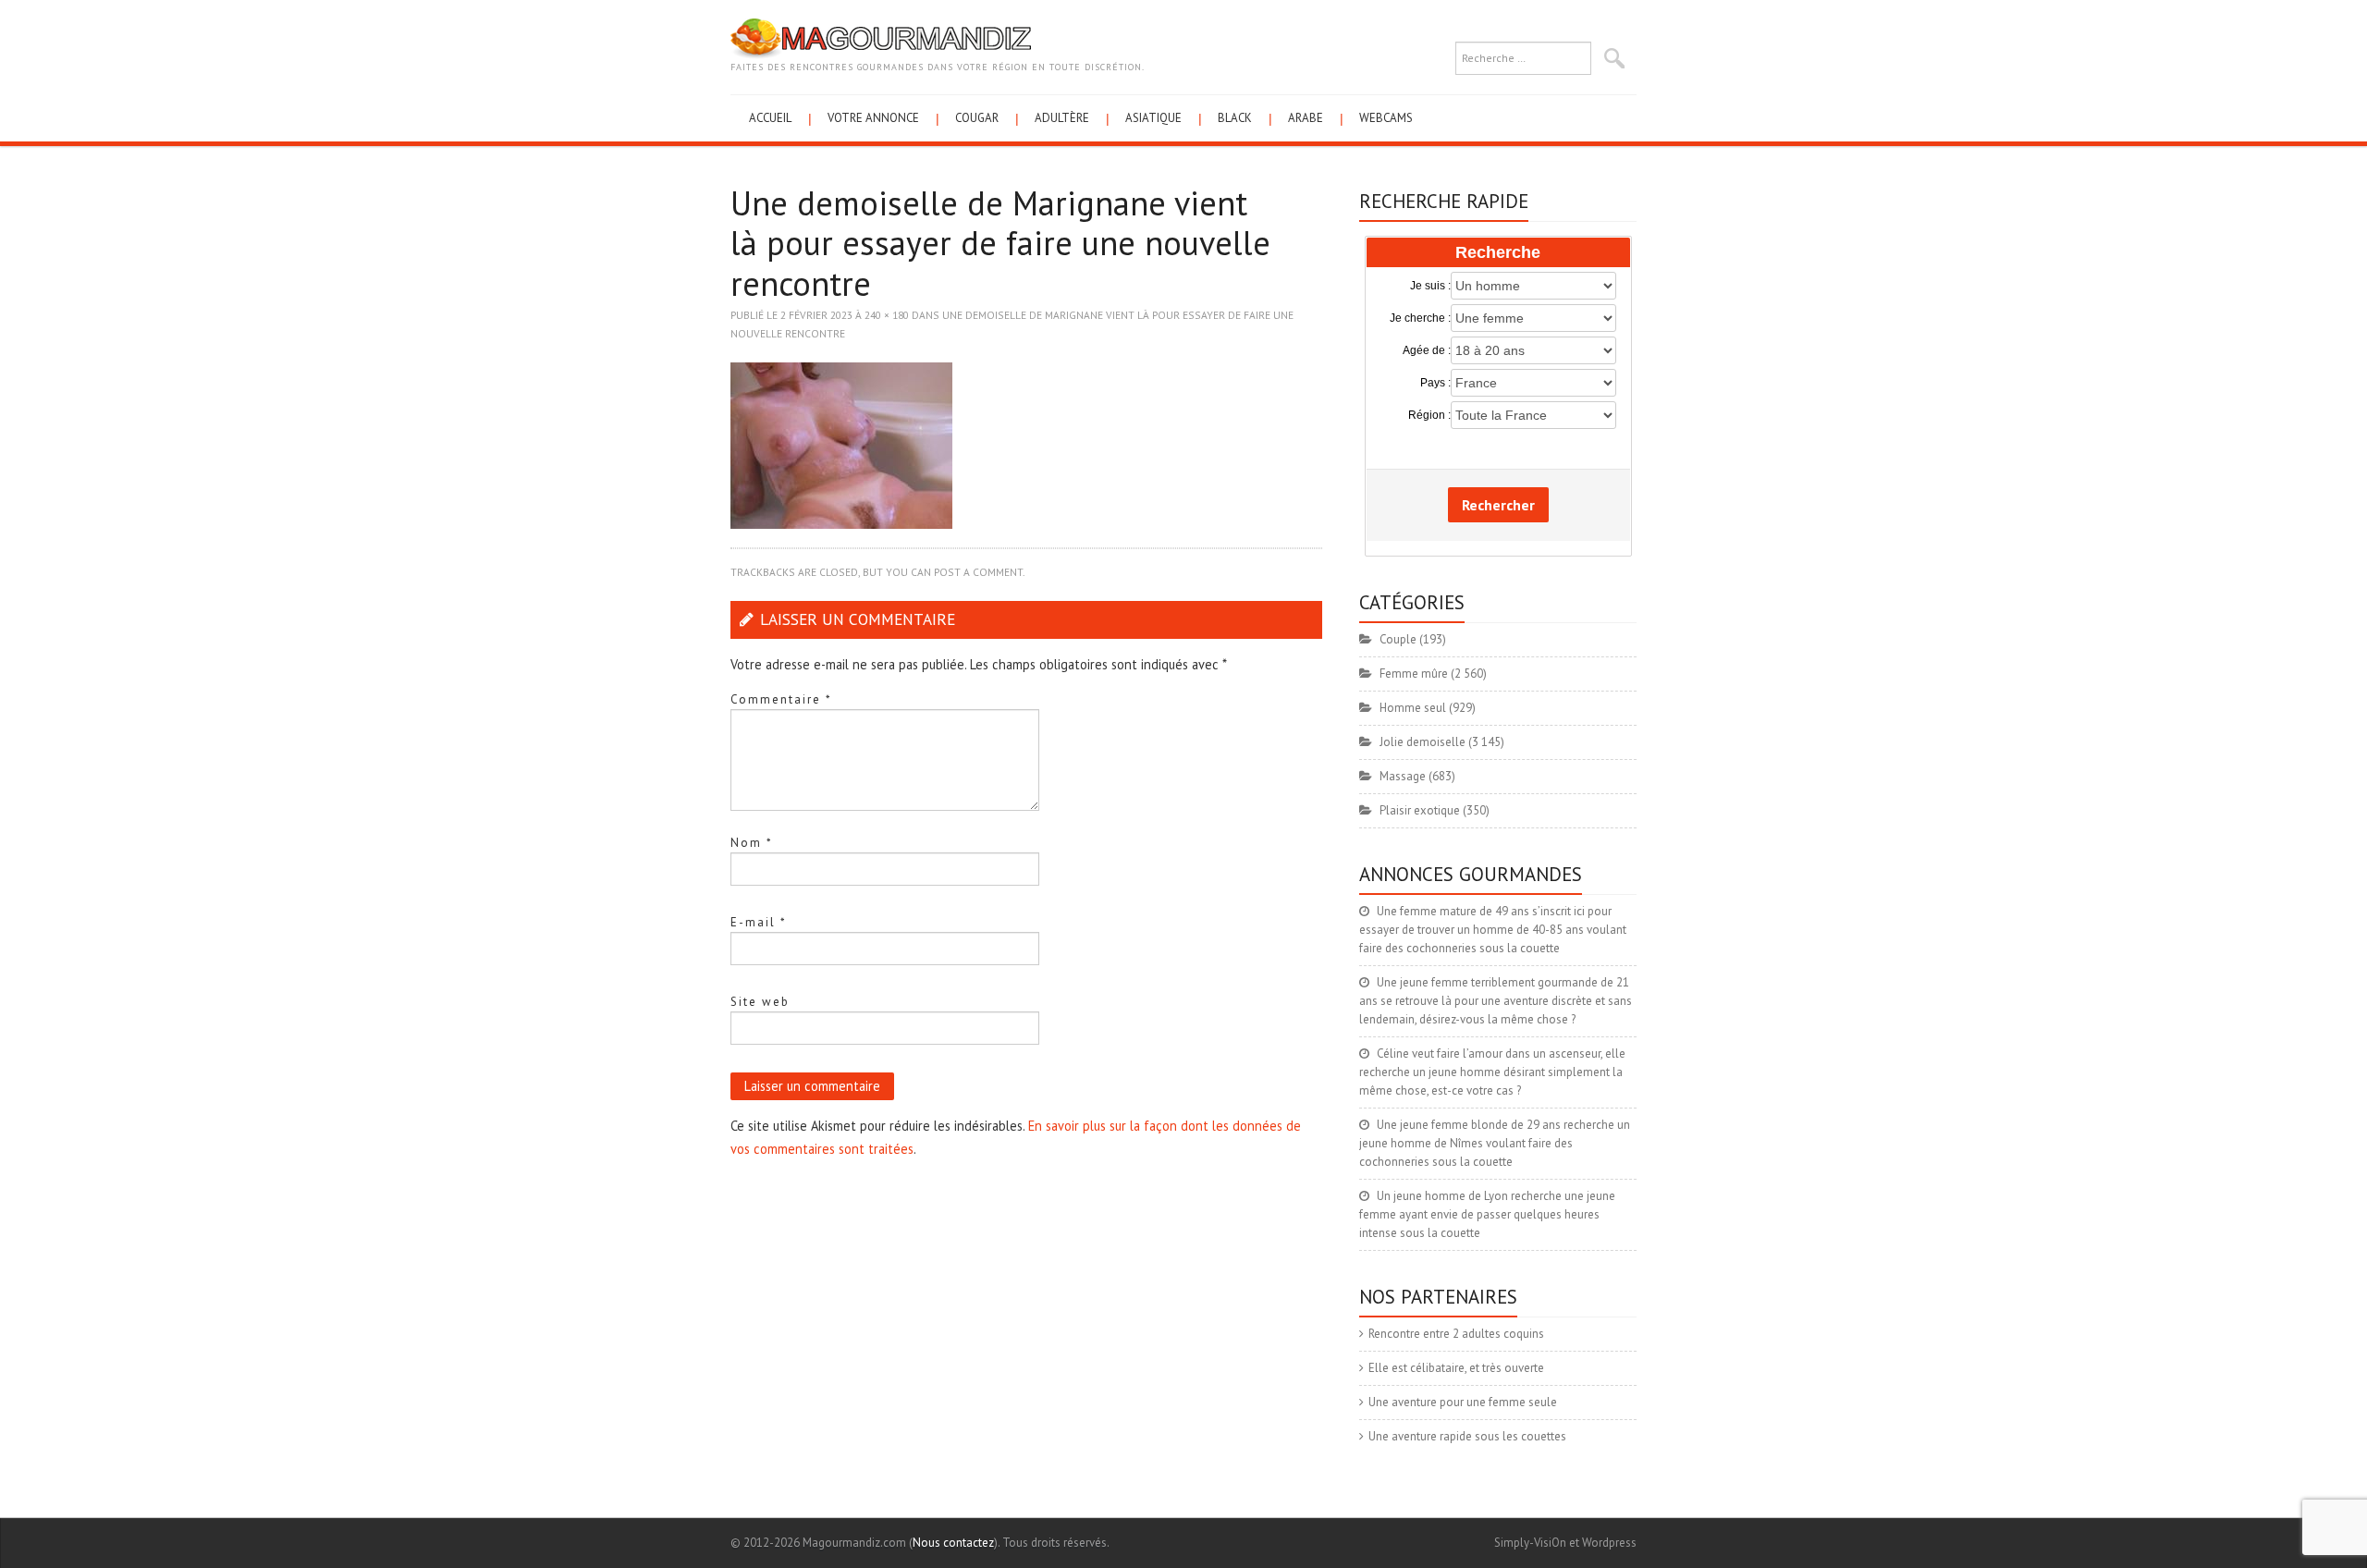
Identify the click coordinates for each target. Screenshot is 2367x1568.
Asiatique (1153, 118)
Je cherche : (1420, 318)
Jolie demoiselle (1423, 742)
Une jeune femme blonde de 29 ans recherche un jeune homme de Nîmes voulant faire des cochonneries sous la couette (1495, 1143)
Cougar (977, 118)
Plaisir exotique (1420, 810)
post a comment (978, 572)
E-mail (759, 922)
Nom (752, 843)
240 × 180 (887, 315)
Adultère (1062, 118)
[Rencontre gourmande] (881, 37)
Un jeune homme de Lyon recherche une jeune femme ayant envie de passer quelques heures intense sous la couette (1487, 1214)
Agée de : (1427, 350)
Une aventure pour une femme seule (1463, 1402)
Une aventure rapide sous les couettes (1467, 1436)
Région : (1429, 415)
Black (1235, 118)
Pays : (1435, 383)
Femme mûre (1414, 674)
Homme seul (1413, 708)
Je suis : (1430, 286)
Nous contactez (953, 1543)
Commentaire (781, 699)
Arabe (1306, 118)
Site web (760, 1002)
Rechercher (1498, 505)
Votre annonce (873, 118)
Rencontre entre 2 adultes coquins (1456, 1334)
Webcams (1386, 118)
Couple (1398, 639)
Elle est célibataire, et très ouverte (1456, 1368)
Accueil (770, 118)
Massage (1403, 776)
